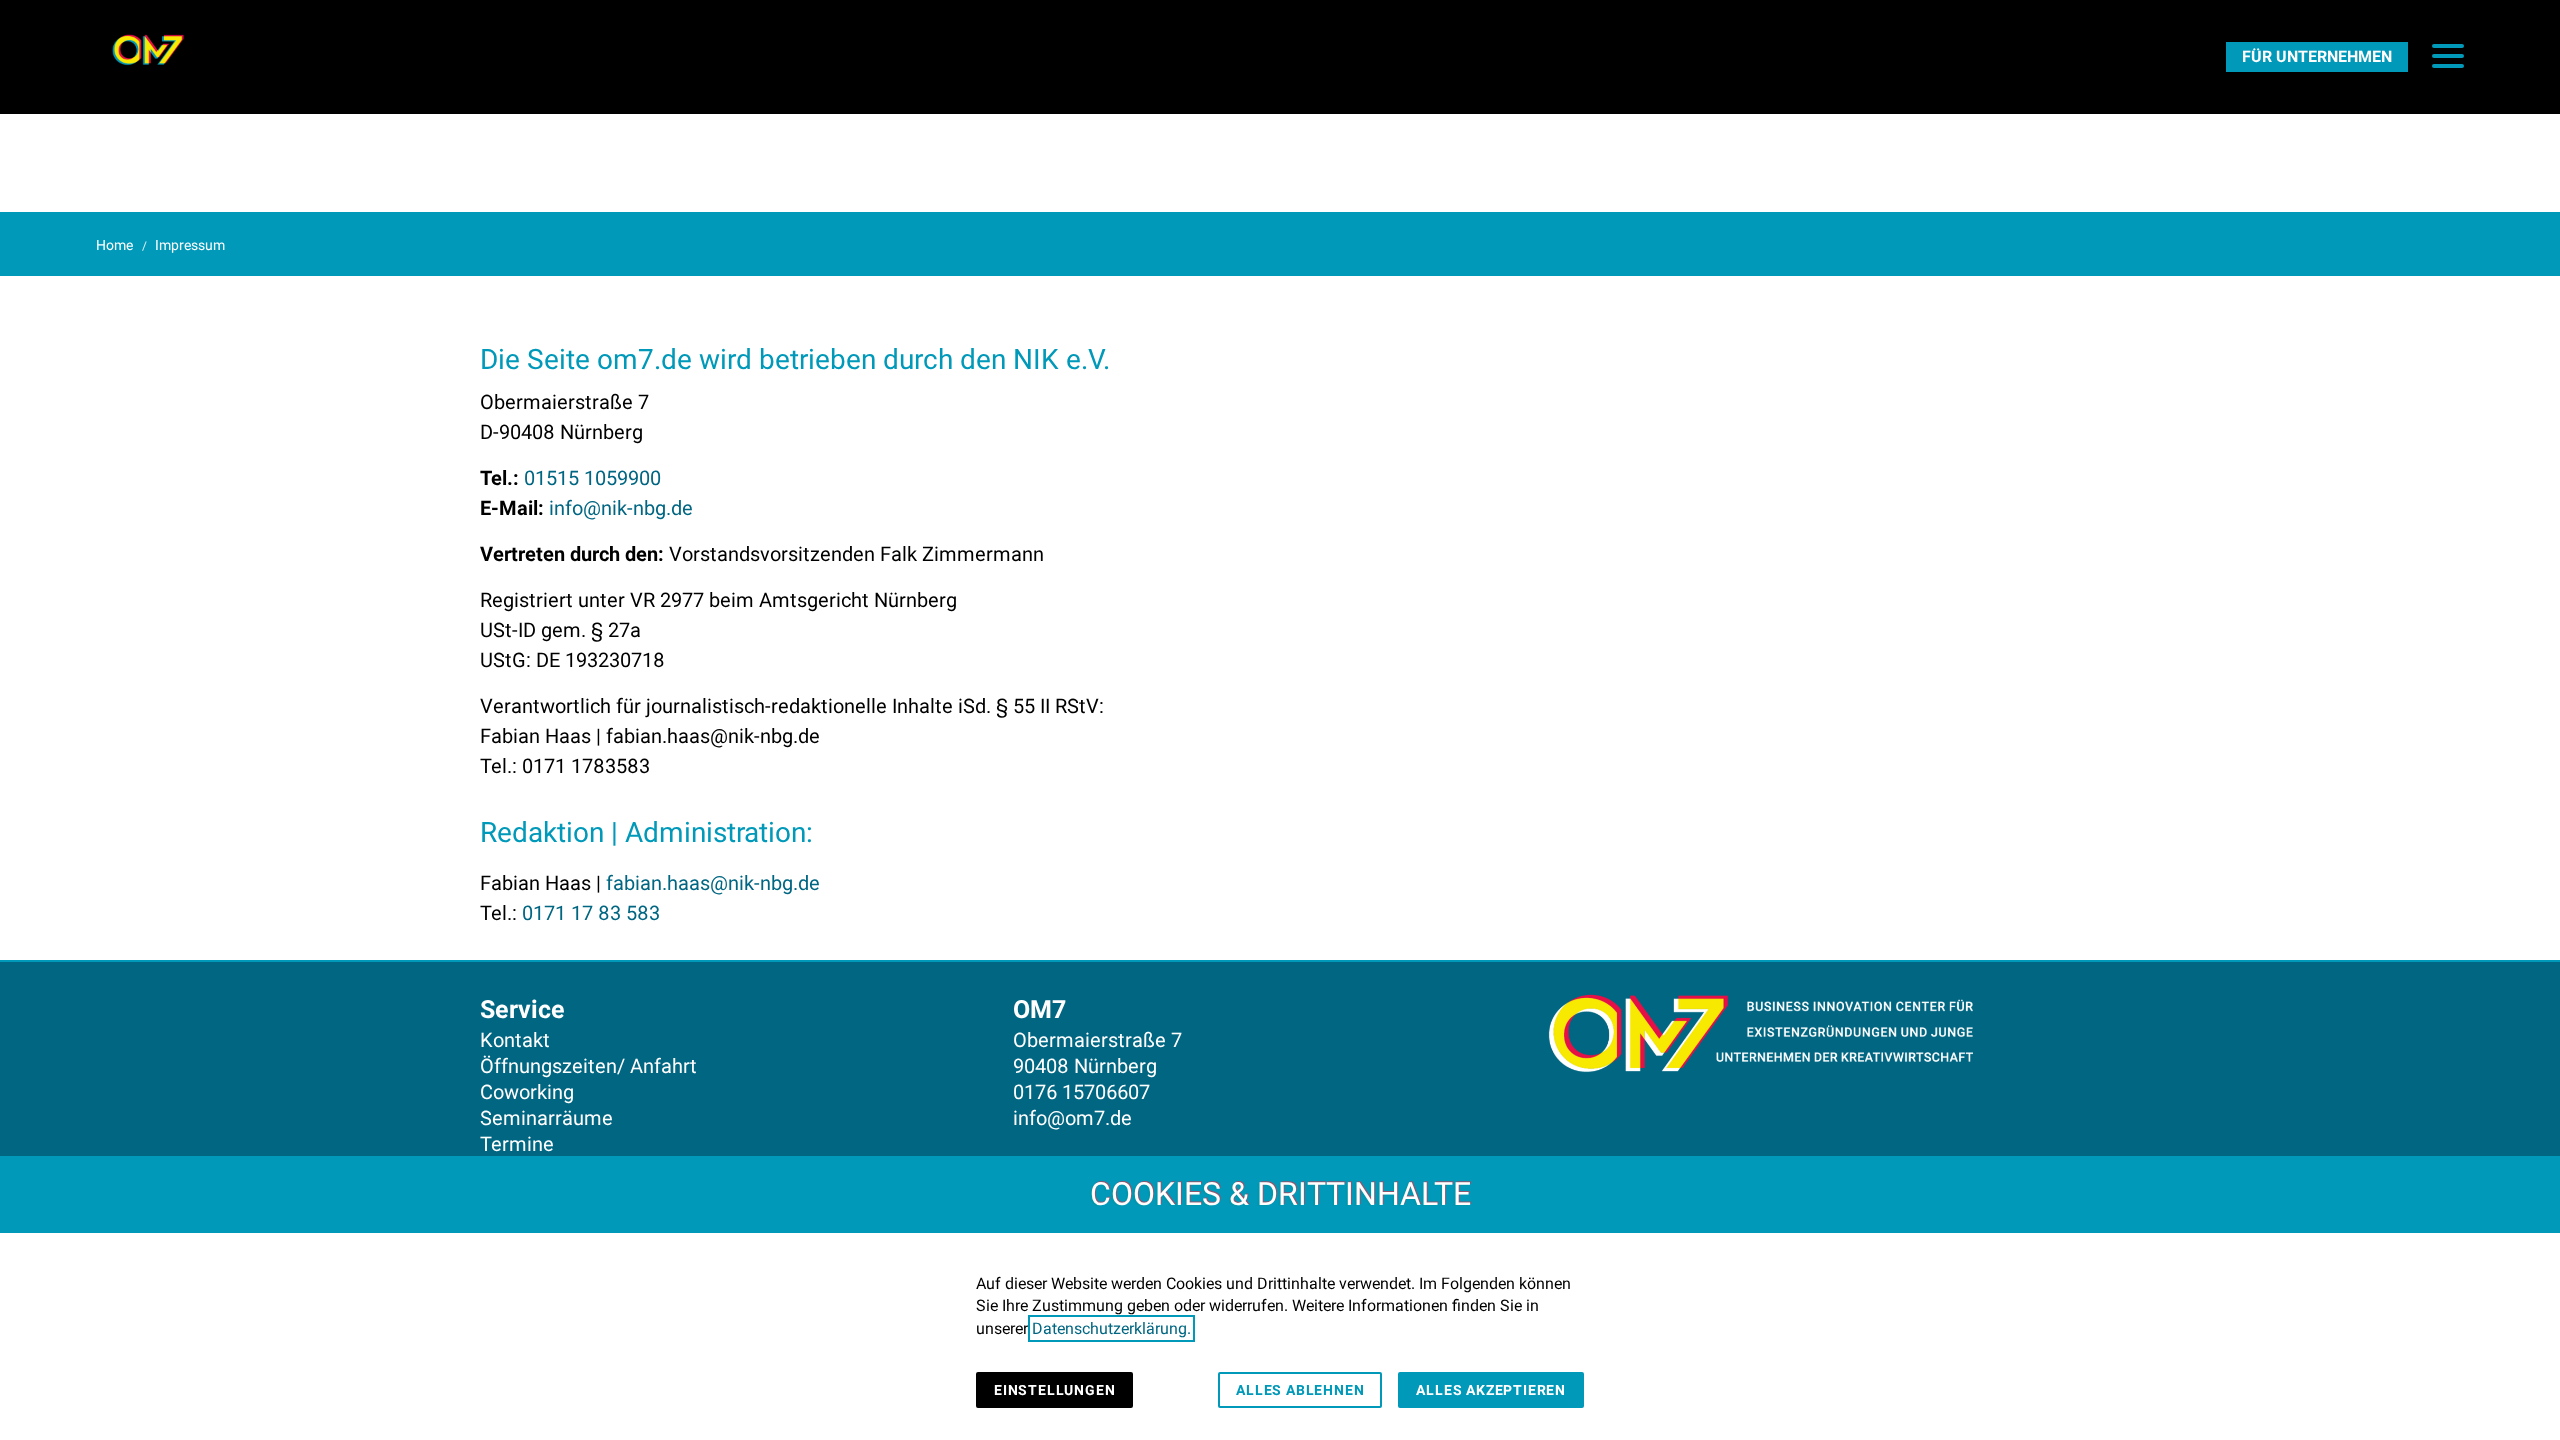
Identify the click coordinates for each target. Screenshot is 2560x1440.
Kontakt (515, 1040)
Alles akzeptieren (1491, 1390)
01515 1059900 (592, 478)
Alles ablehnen (1300, 1390)
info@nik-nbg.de (621, 508)
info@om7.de (1072, 1118)
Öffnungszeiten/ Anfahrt (588, 1066)
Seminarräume (546, 1118)
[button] (2448, 56)
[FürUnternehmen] (2317, 56)
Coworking (527, 1092)
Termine (517, 1144)
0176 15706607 (1081, 1092)
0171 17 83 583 (591, 913)
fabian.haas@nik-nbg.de (713, 883)
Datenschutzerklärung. (1111, 1328)
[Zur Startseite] (148, 50)
